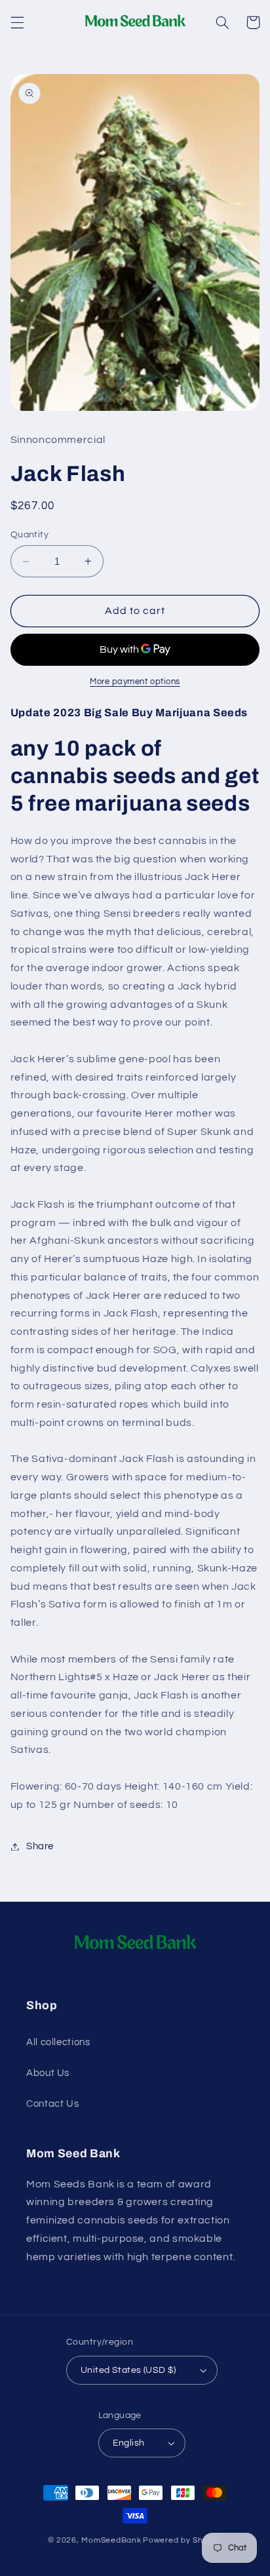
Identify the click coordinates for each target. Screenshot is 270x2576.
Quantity (29, 535)
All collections (58, 2042)
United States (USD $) (128, 2370)
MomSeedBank (111, 2540)
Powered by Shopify (183, 2540)
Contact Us (52, 2104)
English (129, 2443)
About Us (48, 2073)
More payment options (135, 682)
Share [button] (40, 1846)
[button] (17, 22)
